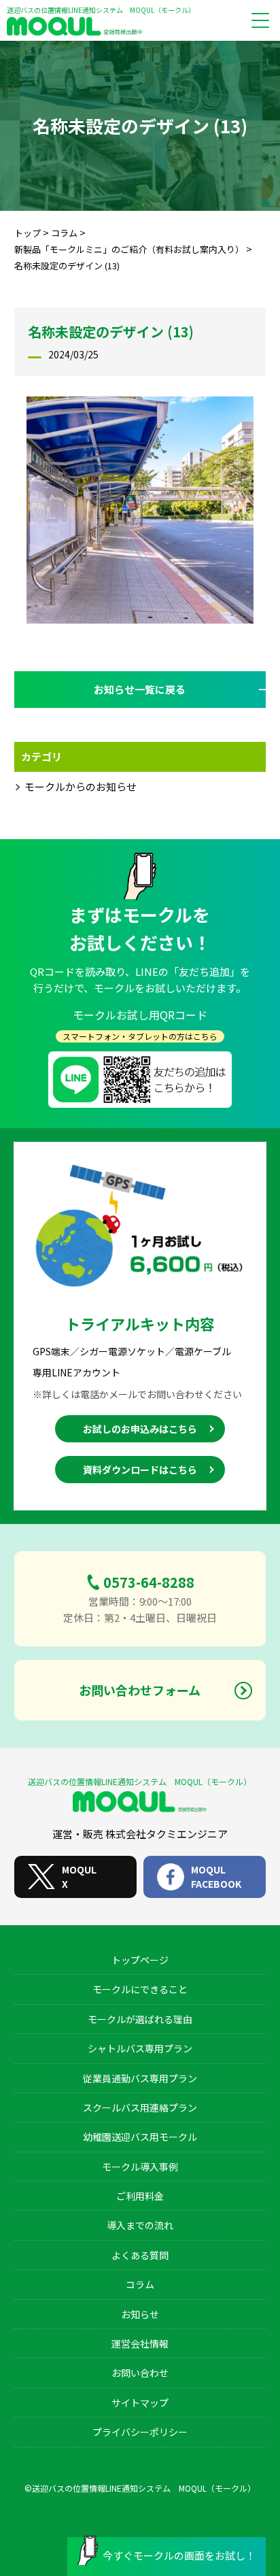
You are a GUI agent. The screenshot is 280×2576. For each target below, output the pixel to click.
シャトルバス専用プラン (140, 2048)
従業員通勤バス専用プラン (140, 2078)
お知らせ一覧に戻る (140, 689)
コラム (140, 2284)
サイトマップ (140, 2403)
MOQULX (79, 1877)
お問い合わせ (140, 2373)
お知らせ (140, 2314)
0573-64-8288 (149, 1582)
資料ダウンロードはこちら (140, 1470)
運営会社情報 (140, 2343)
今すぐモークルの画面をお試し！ (179, 2555)
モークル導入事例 (140, 2167)
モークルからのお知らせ (81, 786)
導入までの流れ (140, 2225)
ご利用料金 (140, 2196)
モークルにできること (140, 1989)
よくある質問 (140, 2255)
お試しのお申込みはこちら (140, 1429)
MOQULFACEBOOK (216, 1877)
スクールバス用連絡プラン (140, 2107)
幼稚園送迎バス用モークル (140, 2137)
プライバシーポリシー (140, 2432)
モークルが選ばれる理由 (140, 2019)
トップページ (140, 1960)
